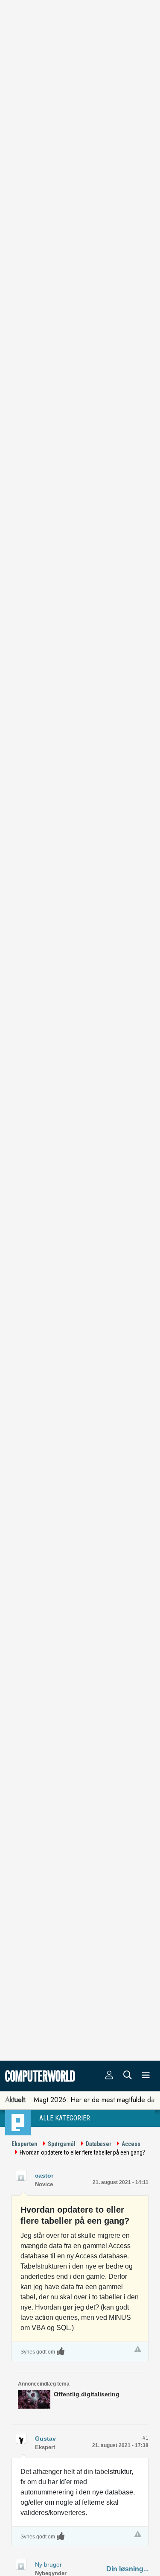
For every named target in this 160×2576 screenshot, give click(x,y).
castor (44, 2175)
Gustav (45, 2439)
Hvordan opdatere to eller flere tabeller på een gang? (82, 2152)
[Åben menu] (146, 2076)
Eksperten (25, 2144)
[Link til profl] (21, 2438)
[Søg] (128, 2076)
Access (131, 2144)
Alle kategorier (65, 2118)
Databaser (99, 2144)
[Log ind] (109, 2076)
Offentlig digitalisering (87, 2394)
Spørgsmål (62, 2144)
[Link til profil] (21, 2175)
